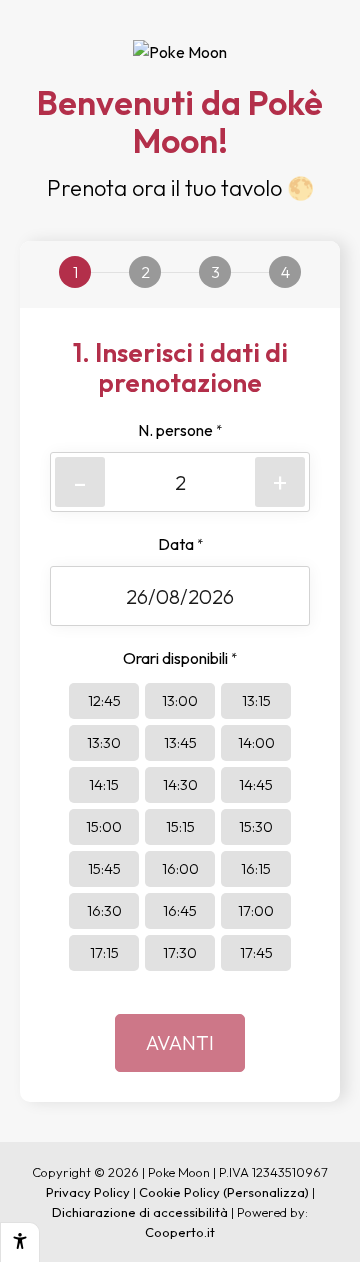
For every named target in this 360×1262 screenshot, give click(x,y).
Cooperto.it (180, 1232)
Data (180, 544)
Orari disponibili (180, 658)
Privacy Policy (88, 1192)
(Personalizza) (266, 1192)
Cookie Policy (179, 1192)
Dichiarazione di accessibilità (140, 1212)
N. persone (180, 430)
